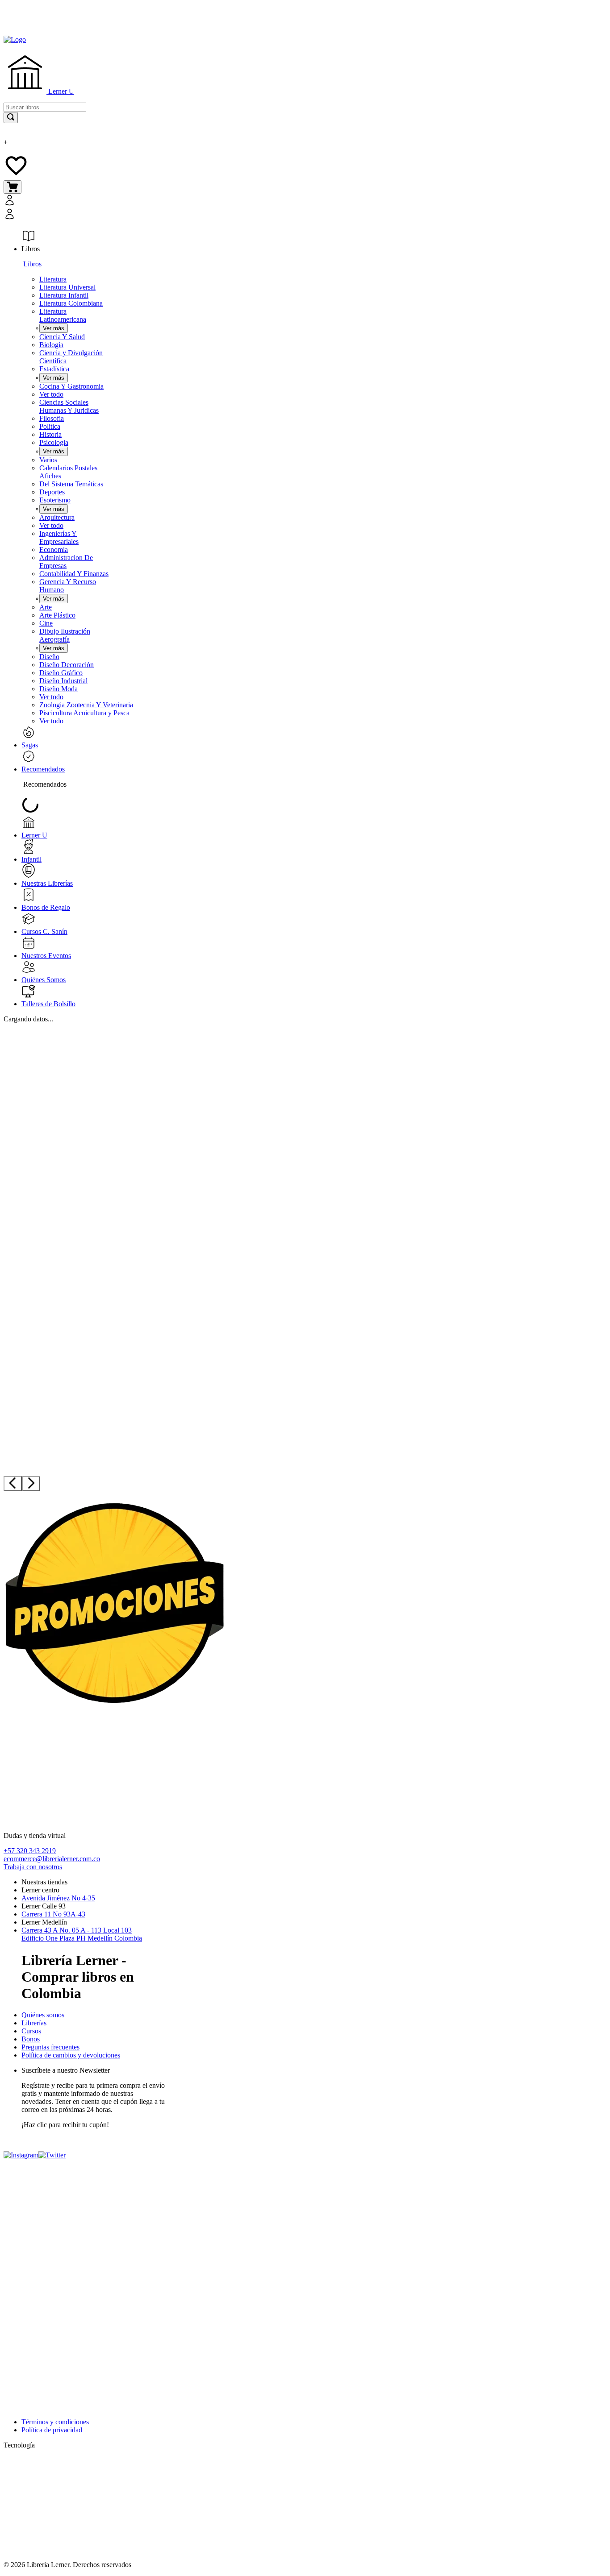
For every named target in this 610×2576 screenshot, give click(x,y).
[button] (103, 208)
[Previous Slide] (13, 1484)
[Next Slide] (31, 1484)
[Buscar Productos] (11, 118)
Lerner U (60, 91)
